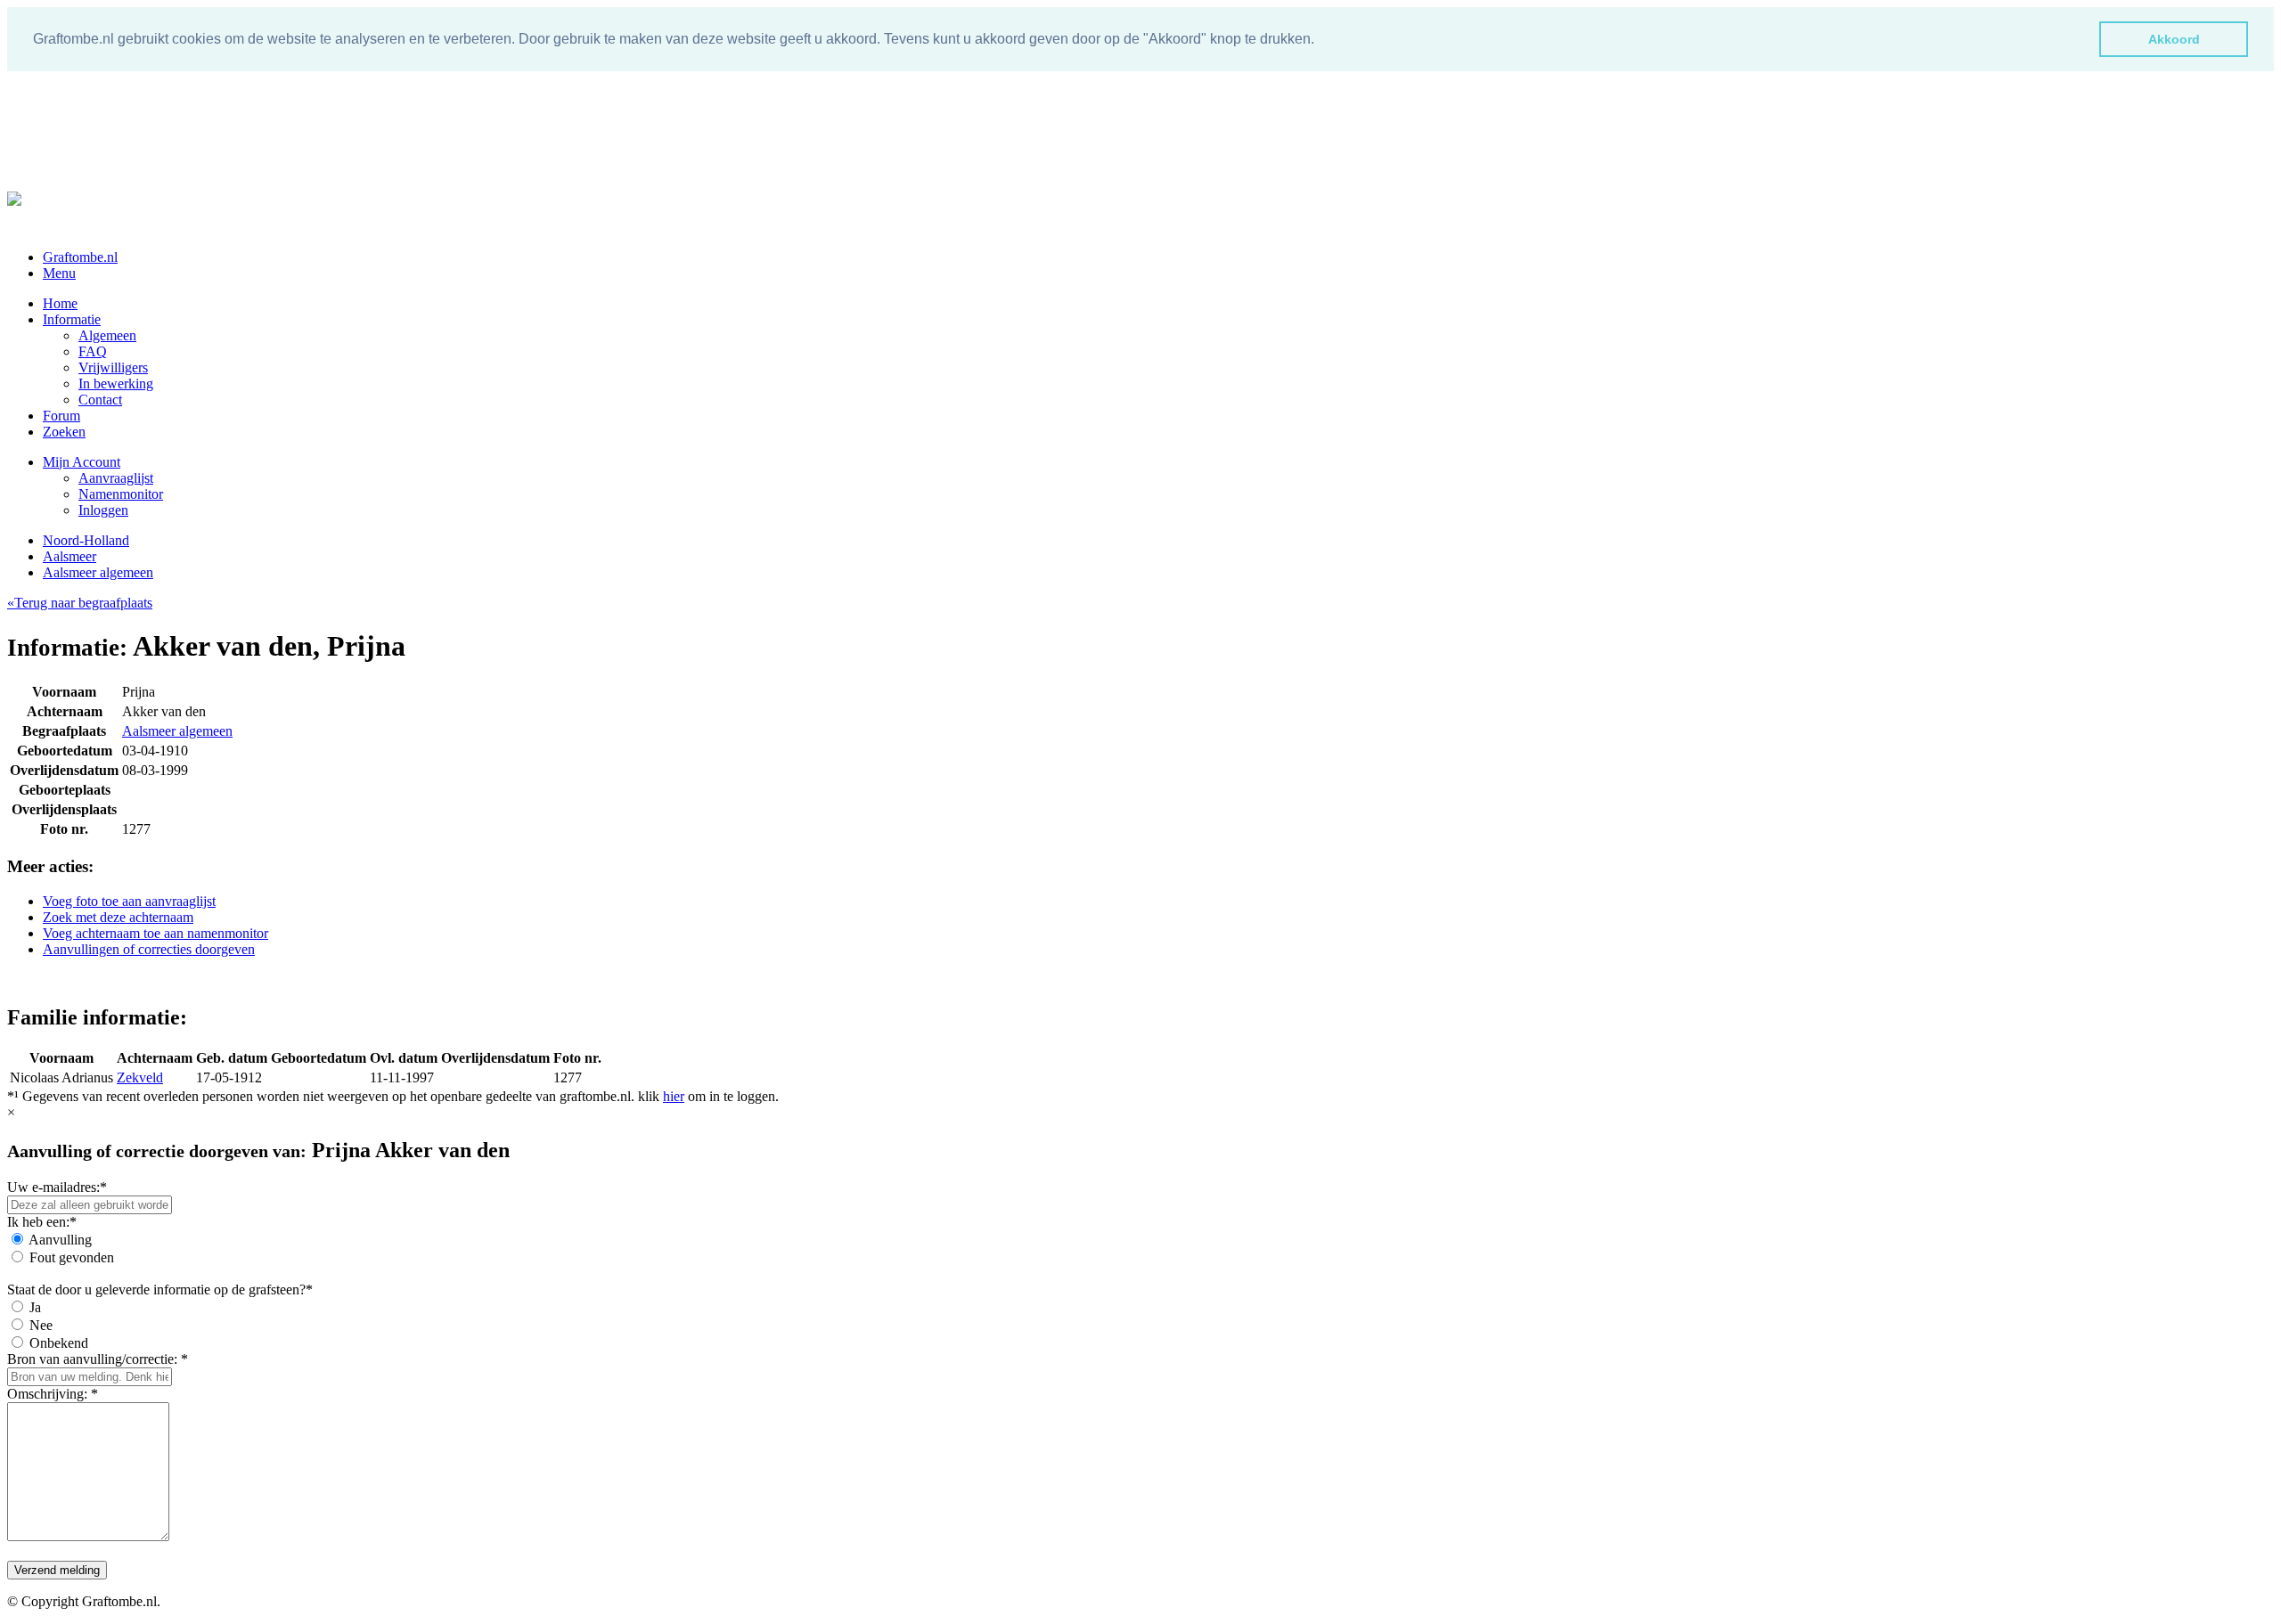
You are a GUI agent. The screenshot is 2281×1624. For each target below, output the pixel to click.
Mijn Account (82, 462)
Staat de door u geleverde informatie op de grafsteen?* (160, 1289)
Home (60, 303)
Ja (35, 1307)
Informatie (72, 319)
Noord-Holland (86, 540)
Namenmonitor (121, 494)
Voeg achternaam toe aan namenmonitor (155, 933)
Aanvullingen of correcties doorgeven (149, 949)
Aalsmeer (69, 556)
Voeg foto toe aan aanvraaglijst (129, 901)
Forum (61, 416)
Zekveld (140, 1077)
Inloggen (103, 510)
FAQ (93, 351)
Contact (100, 400)
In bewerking (116, 384)
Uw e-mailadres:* (57, 1187)
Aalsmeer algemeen (98, 572)
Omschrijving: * (53, 1394)
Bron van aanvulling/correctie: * (98, 1359)
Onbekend (59, 1343)
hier (674, 1096)
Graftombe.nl (80, 257)
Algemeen (107, 335)
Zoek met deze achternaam (118, 917)
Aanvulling (60, 1240)
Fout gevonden (72, 1257)
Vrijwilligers (113, 367)
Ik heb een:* (42, 1222)
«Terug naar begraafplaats (80, 603)
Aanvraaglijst (116, 478)
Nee (41, 1325)
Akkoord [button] (2174, 39)
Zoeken (64, 432)
